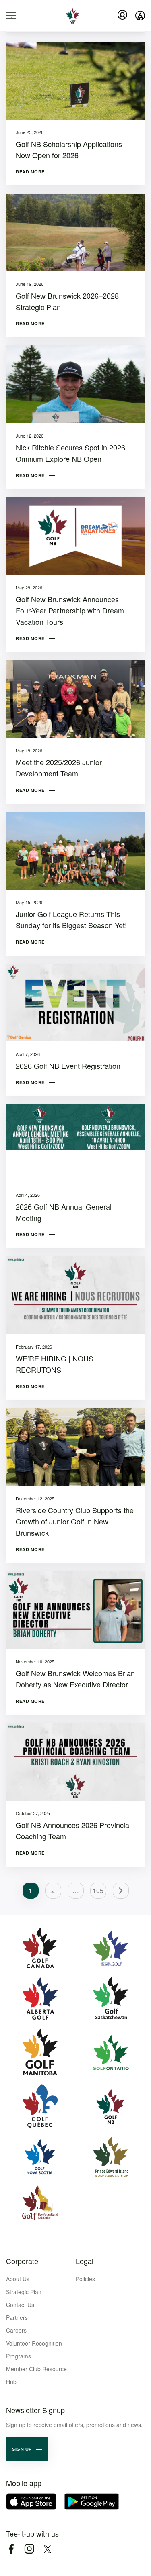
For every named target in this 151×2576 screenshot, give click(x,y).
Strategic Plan (24, 2292)
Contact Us (20, 2305)
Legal (85, 2261)
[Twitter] (47, 2549)
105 (98, 1890)
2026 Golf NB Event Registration (68, 1066)
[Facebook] (11, 2549)
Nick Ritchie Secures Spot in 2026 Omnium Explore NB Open (70, 453)
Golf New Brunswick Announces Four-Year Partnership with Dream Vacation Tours (70, 610)
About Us (18, 2279)
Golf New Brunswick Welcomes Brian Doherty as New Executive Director (75, 1679)
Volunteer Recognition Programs (34, 2350)
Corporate (22, 2261)
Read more (30, 172)
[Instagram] (29, 2549)
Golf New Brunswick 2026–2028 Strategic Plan (67, 301)
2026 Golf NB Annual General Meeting (64, 1212)
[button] (27, 2449)
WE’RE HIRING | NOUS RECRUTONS (55, 1364)
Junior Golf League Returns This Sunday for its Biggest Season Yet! (71, 919)
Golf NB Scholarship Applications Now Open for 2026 (69, 149)
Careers (16, 2330)
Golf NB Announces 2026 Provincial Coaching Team (73, 1830)
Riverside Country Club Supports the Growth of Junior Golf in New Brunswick (75, 1521)
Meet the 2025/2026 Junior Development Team (59, 768)
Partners (17, 2317)
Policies (85, 2279)
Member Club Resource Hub (36, 2375)
